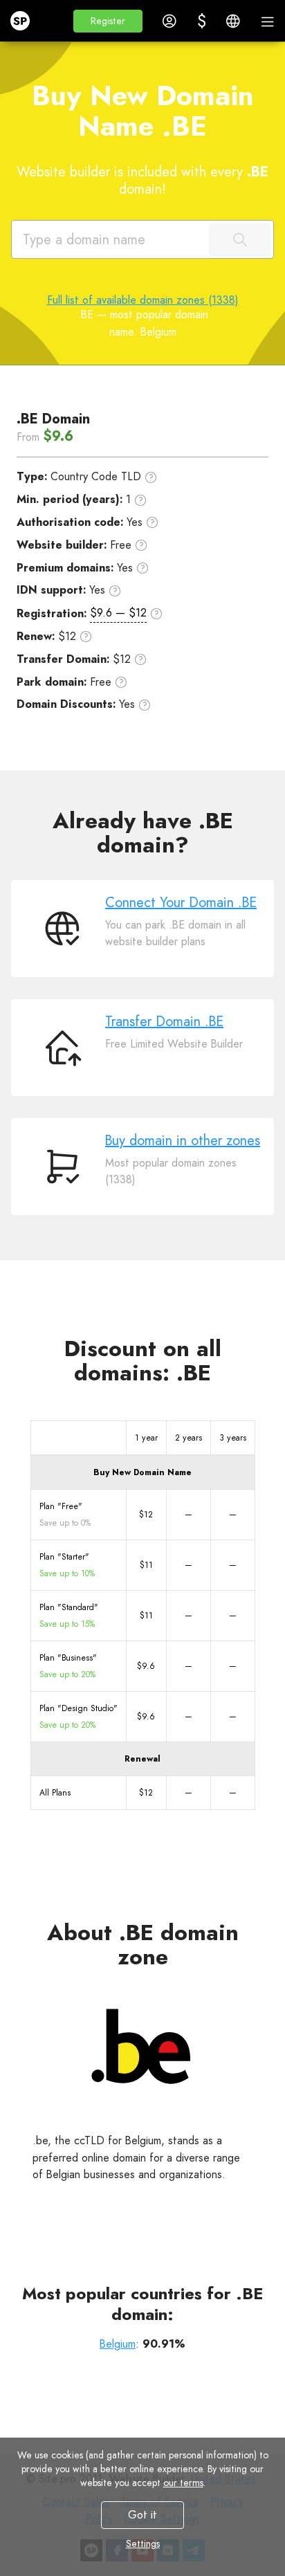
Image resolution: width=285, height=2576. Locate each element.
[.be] (142, 2049)
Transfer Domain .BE (164, 1022)
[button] (108, 21)
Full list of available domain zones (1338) (143, 300)
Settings (143, 2543)
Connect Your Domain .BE (181, 903)
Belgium (118, 2344)
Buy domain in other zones (183, 1141)
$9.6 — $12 (118, 613)
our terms (183, 2483)
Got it (142, 2515)
